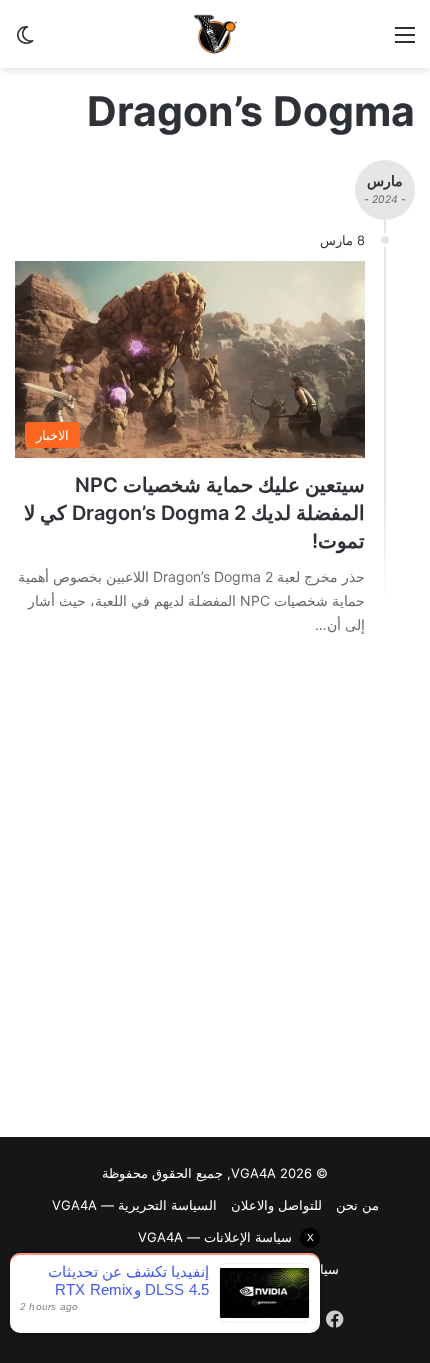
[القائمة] (405, 41)
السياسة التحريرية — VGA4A (134, 1205)
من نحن (357, 1205)
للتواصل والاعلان (276, 1205)
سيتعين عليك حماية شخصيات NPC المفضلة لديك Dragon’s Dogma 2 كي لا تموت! (194, 513)
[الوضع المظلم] (25, 41)
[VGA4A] (215, 34)
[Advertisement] (215, 892)
